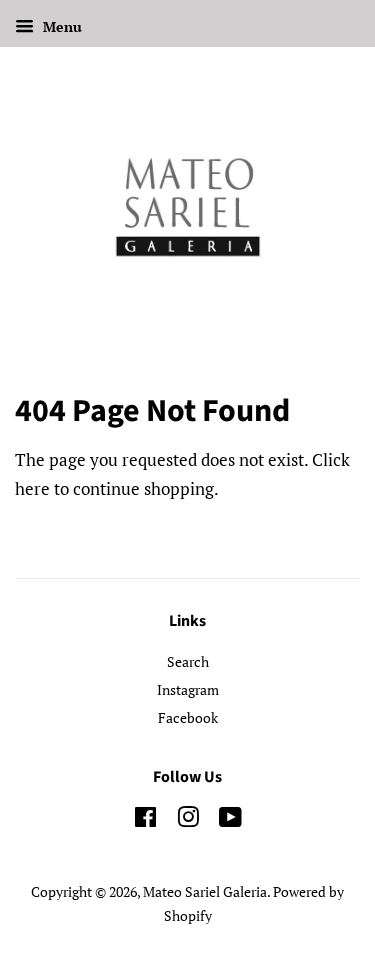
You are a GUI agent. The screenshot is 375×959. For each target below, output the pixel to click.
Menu (60, 26)
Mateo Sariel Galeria (205, 891)
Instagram (188, 689)
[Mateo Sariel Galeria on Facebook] (145, 820)
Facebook (188, 717)
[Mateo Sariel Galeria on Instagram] (188, 820)
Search (188, 661)
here (32, 488)
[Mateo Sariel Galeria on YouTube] (230, 820)
